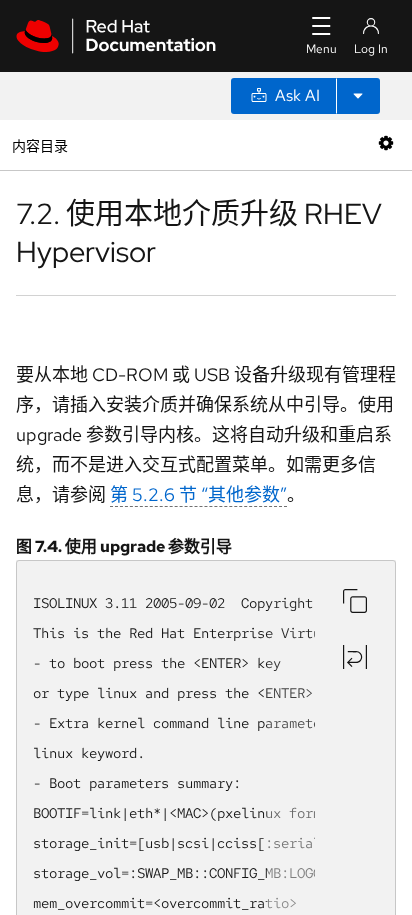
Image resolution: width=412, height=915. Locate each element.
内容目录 (39, 144)
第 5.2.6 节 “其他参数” (198, 494)
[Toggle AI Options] (358, 96)
